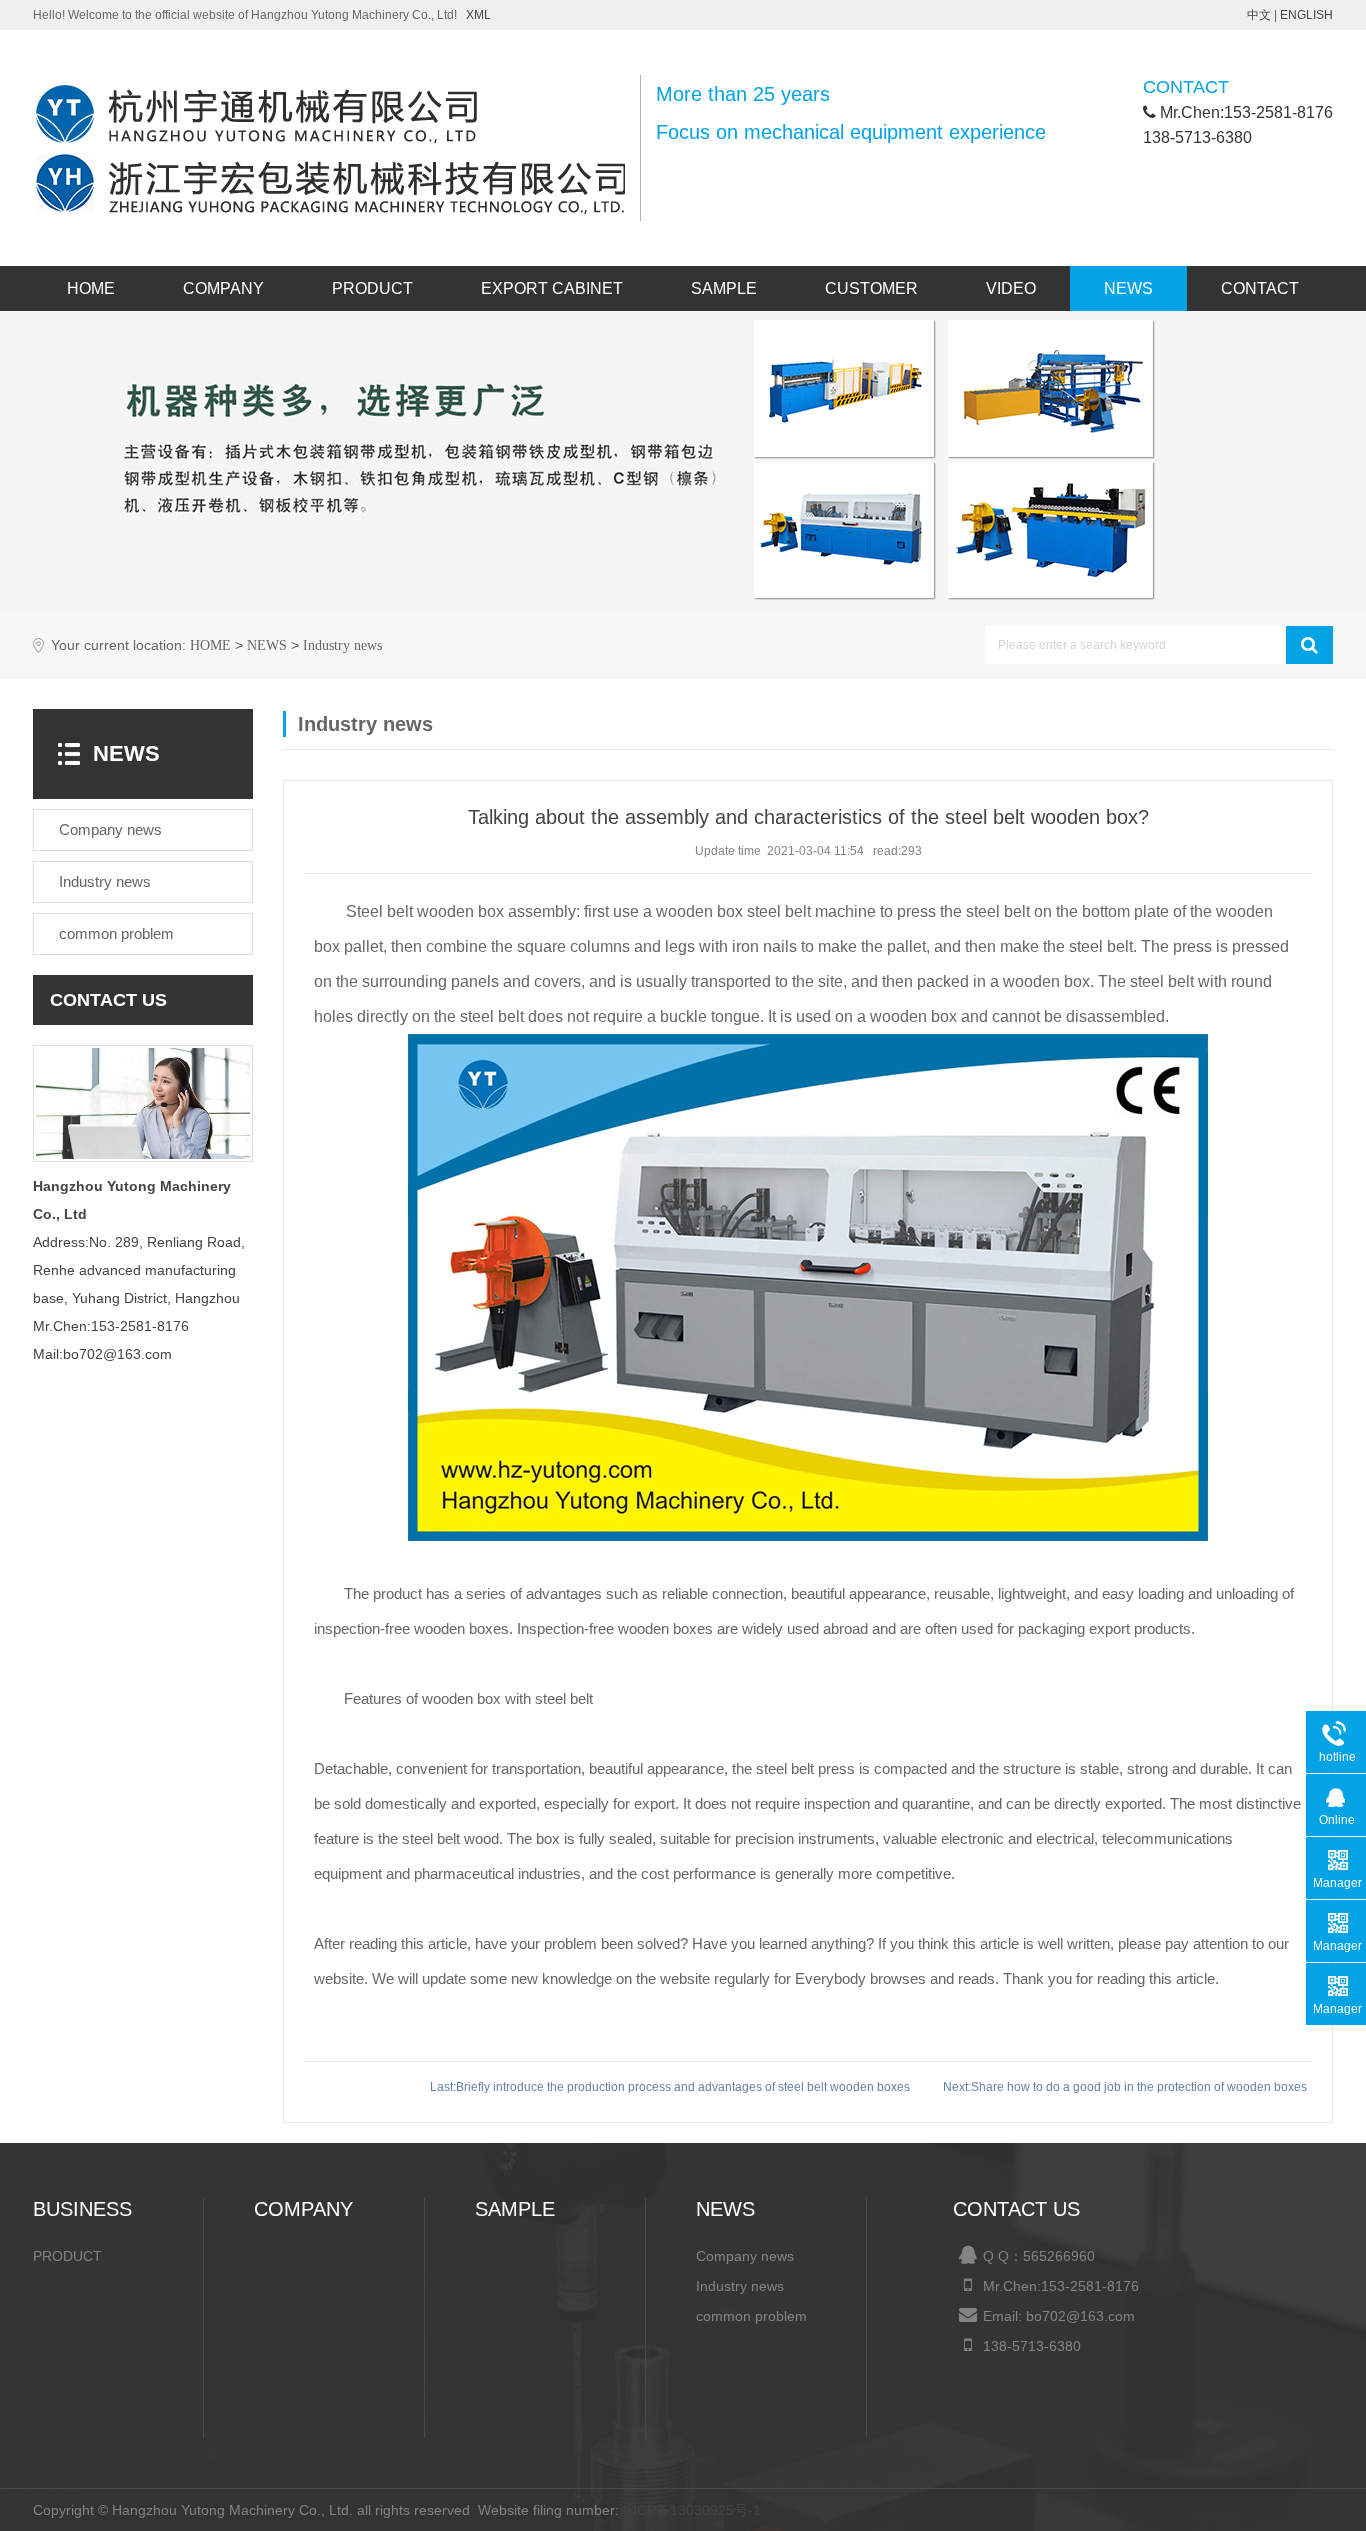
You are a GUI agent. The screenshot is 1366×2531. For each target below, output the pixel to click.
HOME (91, 288)
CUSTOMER (871, 288)
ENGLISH (1306, 15)
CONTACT (1260, 288)
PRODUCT (372, 288)
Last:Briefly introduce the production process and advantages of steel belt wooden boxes (671, 2087)
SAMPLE (724, 288)
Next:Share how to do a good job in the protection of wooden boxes (1125, 2087)
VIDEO (1011, 288)
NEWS (1128, 288)
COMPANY (223, 288)
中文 (1259, 15)
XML (478, 15)
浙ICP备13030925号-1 (690, 2510)
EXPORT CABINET (552, 288)
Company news (745, 2256)
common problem (751, 2316)
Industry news (342, 645)
